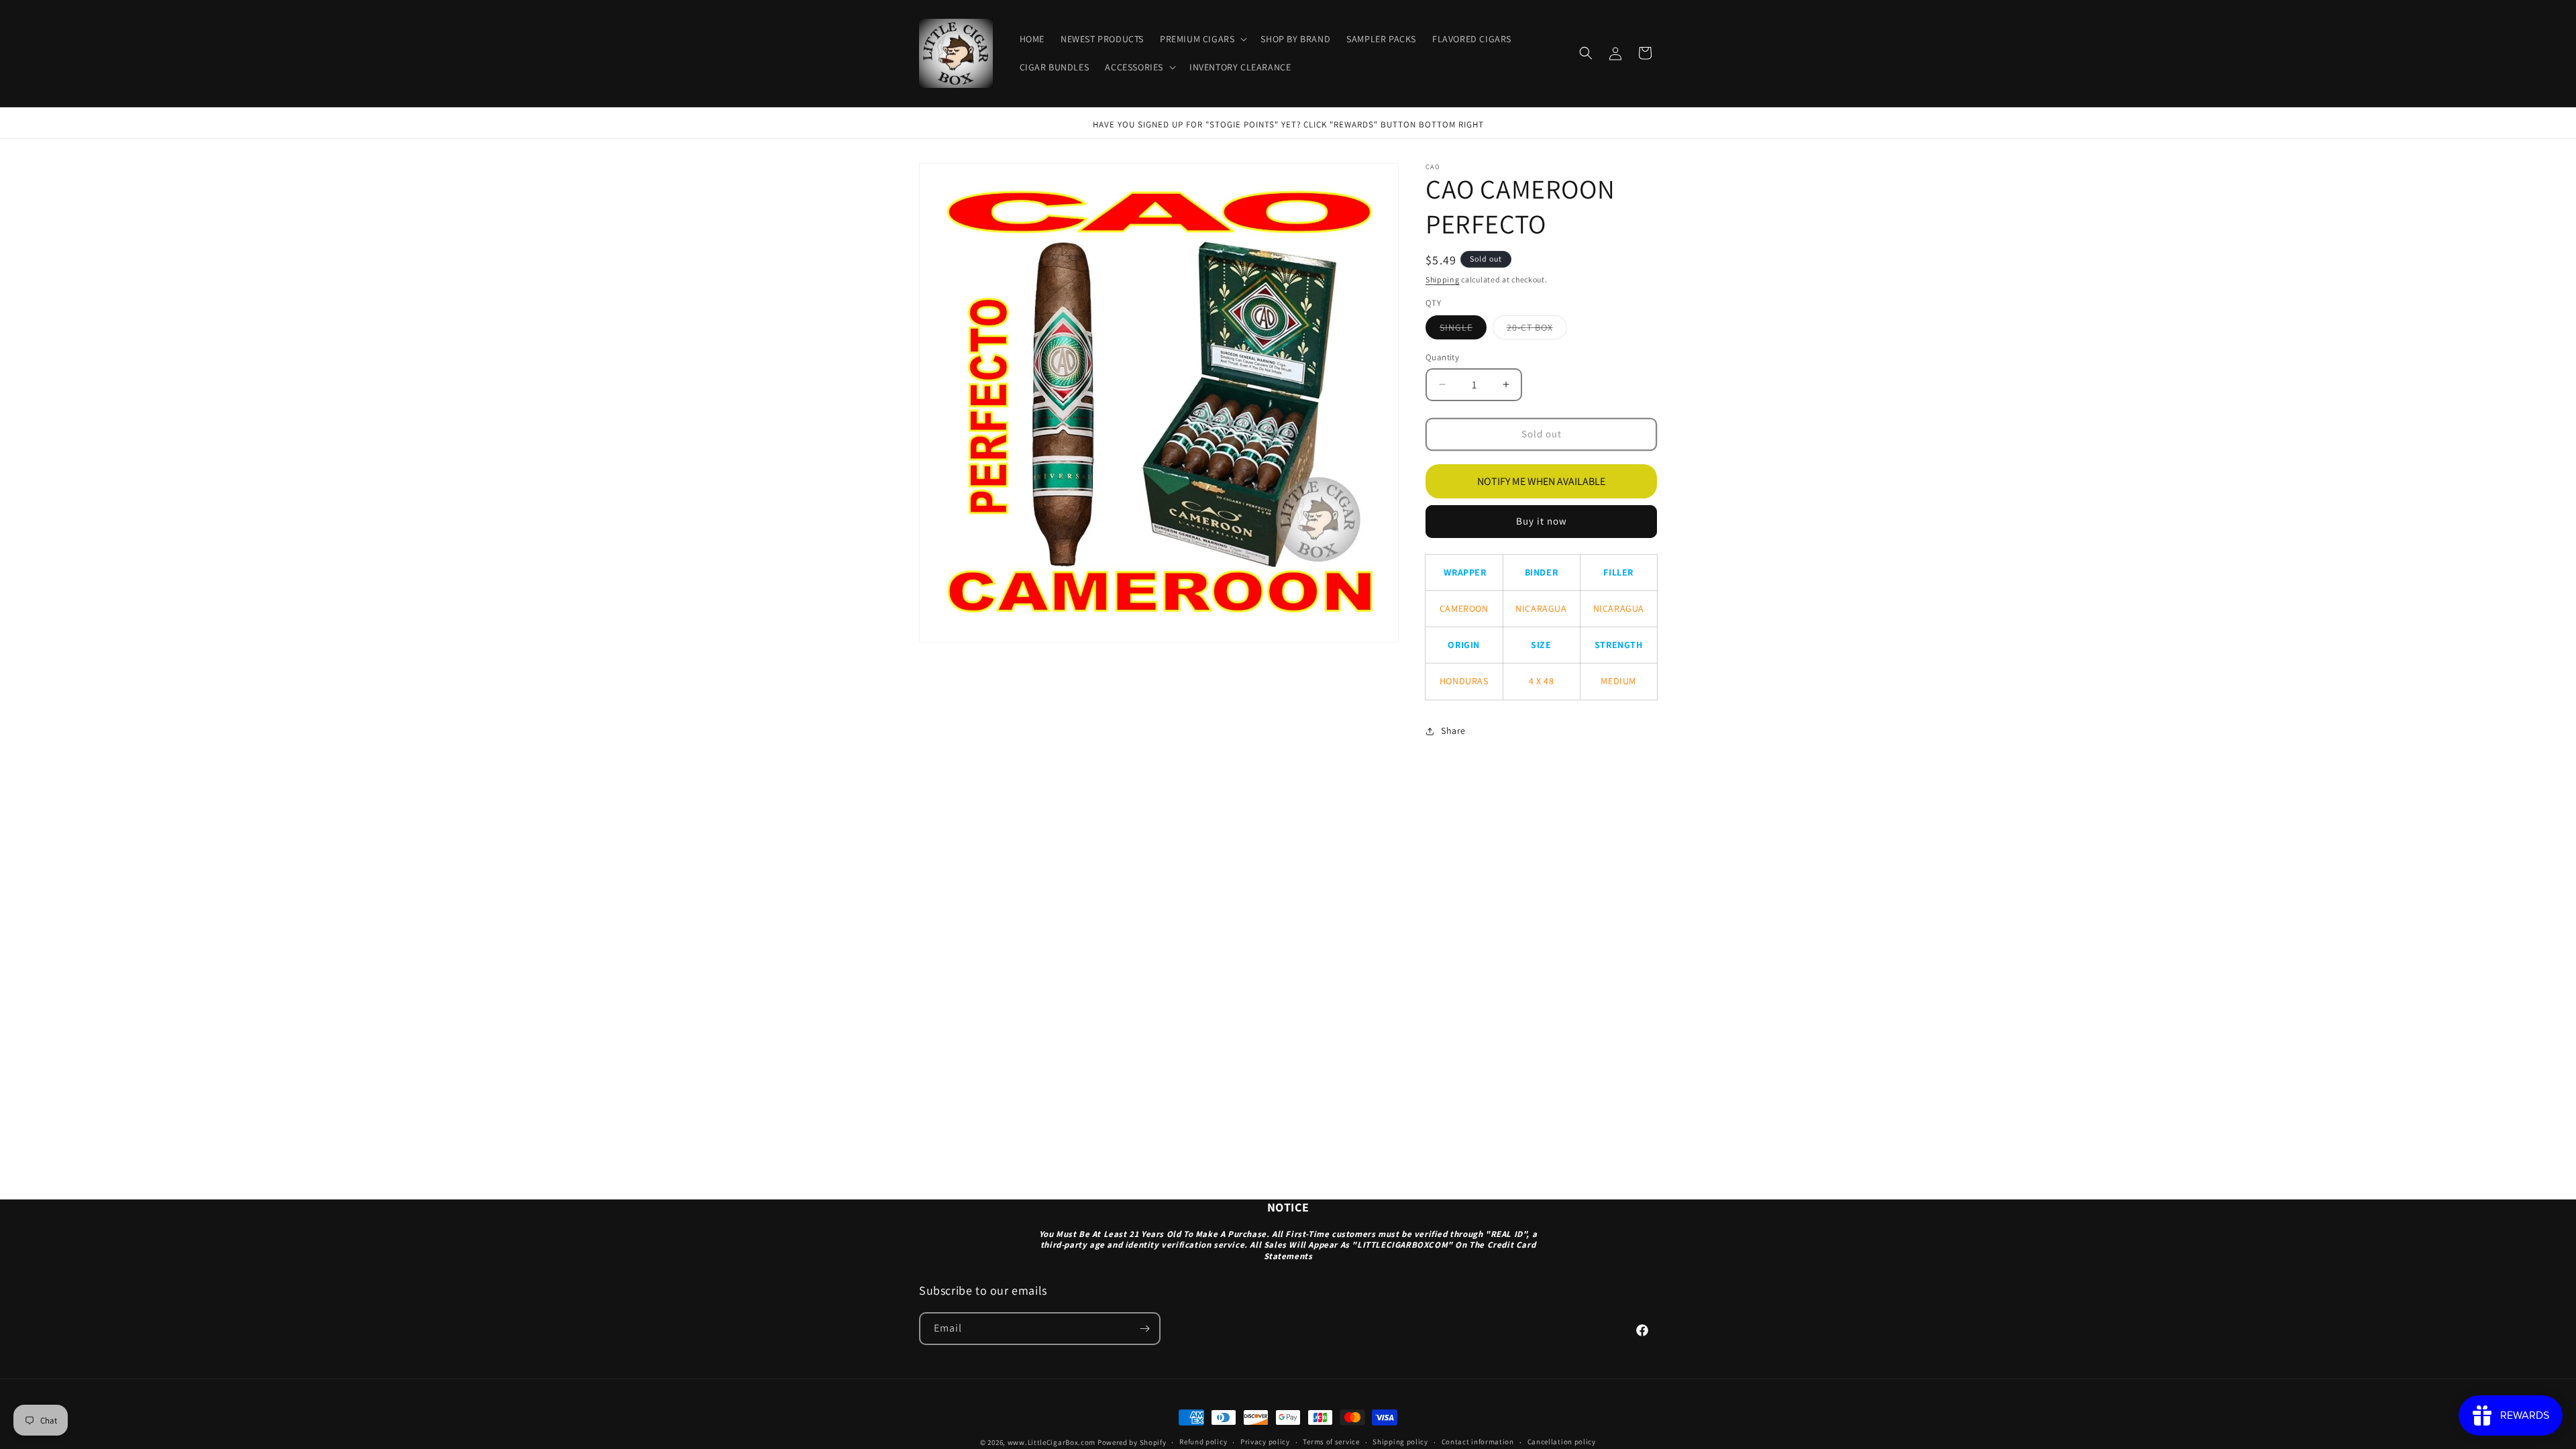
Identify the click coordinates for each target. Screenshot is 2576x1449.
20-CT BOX (1537, 330)
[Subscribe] (1144, 1329)
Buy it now (1542, 521)
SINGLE (1463, 330)
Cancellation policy (1562, 1442)
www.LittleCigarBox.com (1052, 1442)
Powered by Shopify (1132, 1442)
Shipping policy (1400, 1442)
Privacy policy (1265, 1442)
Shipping (1443, 279)
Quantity (1442, 357)
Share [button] (1453, 731)
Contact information (1478, 1442)
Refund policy (1203, 1442)
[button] (1202, 39)
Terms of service (1331, 1442)
